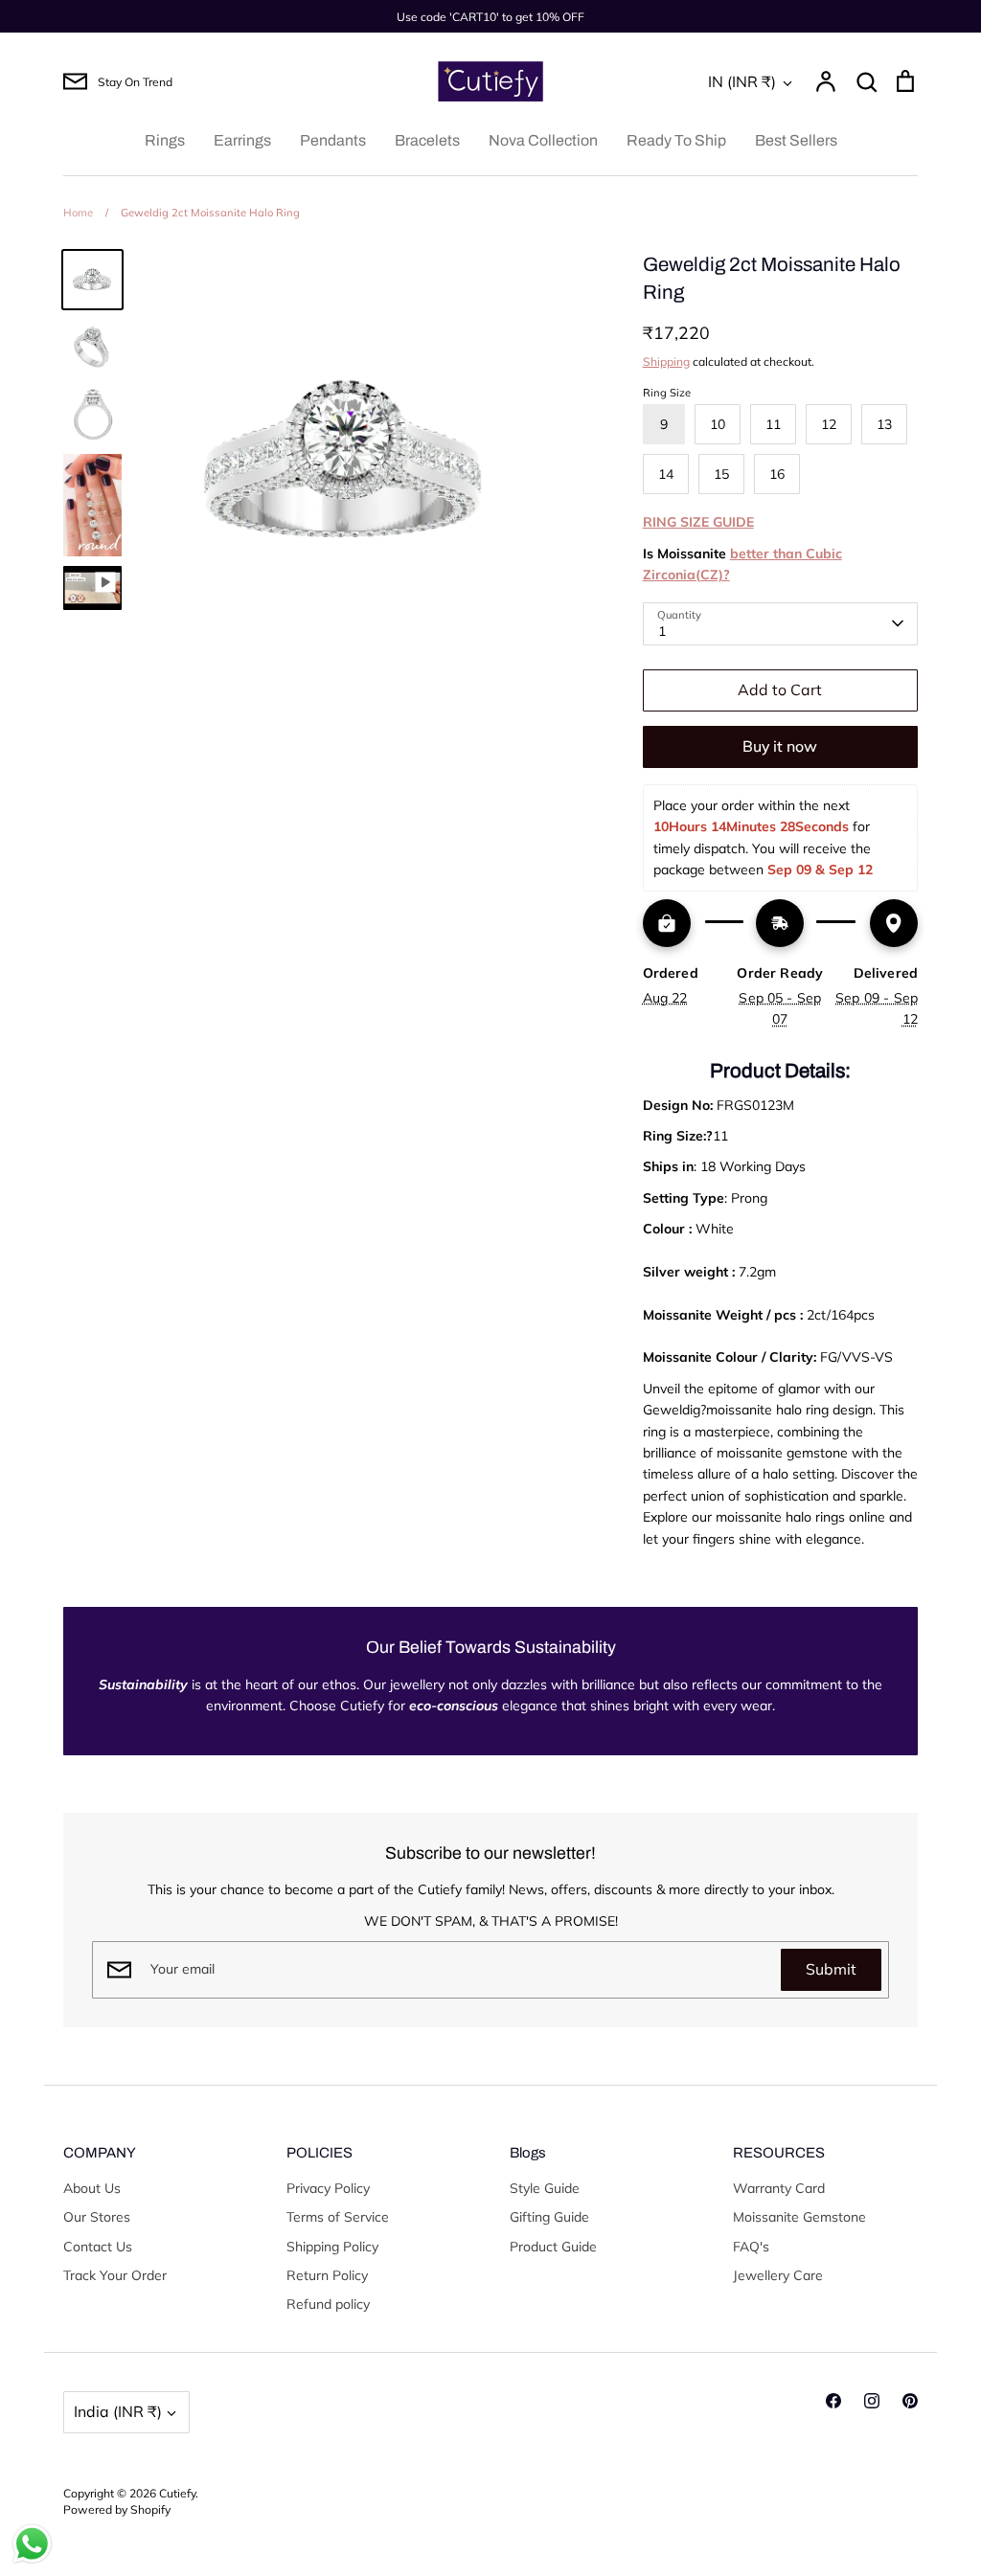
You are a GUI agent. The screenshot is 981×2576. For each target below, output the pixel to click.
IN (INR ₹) (742, 81)
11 (773, 424)
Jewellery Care (778, 2275)
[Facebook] (833, 2401)
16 (777, 474)
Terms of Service (338, 2217)
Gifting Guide (549, 2217)
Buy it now (780, 746)
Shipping (666, 362)
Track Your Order (115, 2275)
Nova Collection (543, 140)
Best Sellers (796, 140)
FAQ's (751, 2247)
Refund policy (328, 2304)
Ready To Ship (676, 140)
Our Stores (97, 2217)
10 (718, 424)
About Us (92, 2188)
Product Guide (553, 2247)
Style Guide (545, 2188)
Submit (831, 1969)
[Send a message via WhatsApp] (32, 2544)
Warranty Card (779, 2188)
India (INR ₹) (118, 2411)
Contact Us (98, 2247)
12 (829, 424)
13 (884, 424)
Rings (165, 140)
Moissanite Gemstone (799, 2217)
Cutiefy (177, 2493)
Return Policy (327, 2275)
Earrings (242, 140)
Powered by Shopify (117, 2509)
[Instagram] (872, 2401)
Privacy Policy (328, 2188)
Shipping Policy (332, 2247)
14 (666, 474)
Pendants (333, 140)
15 (721, 474)
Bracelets (427, 140)
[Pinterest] (910, 2401)
